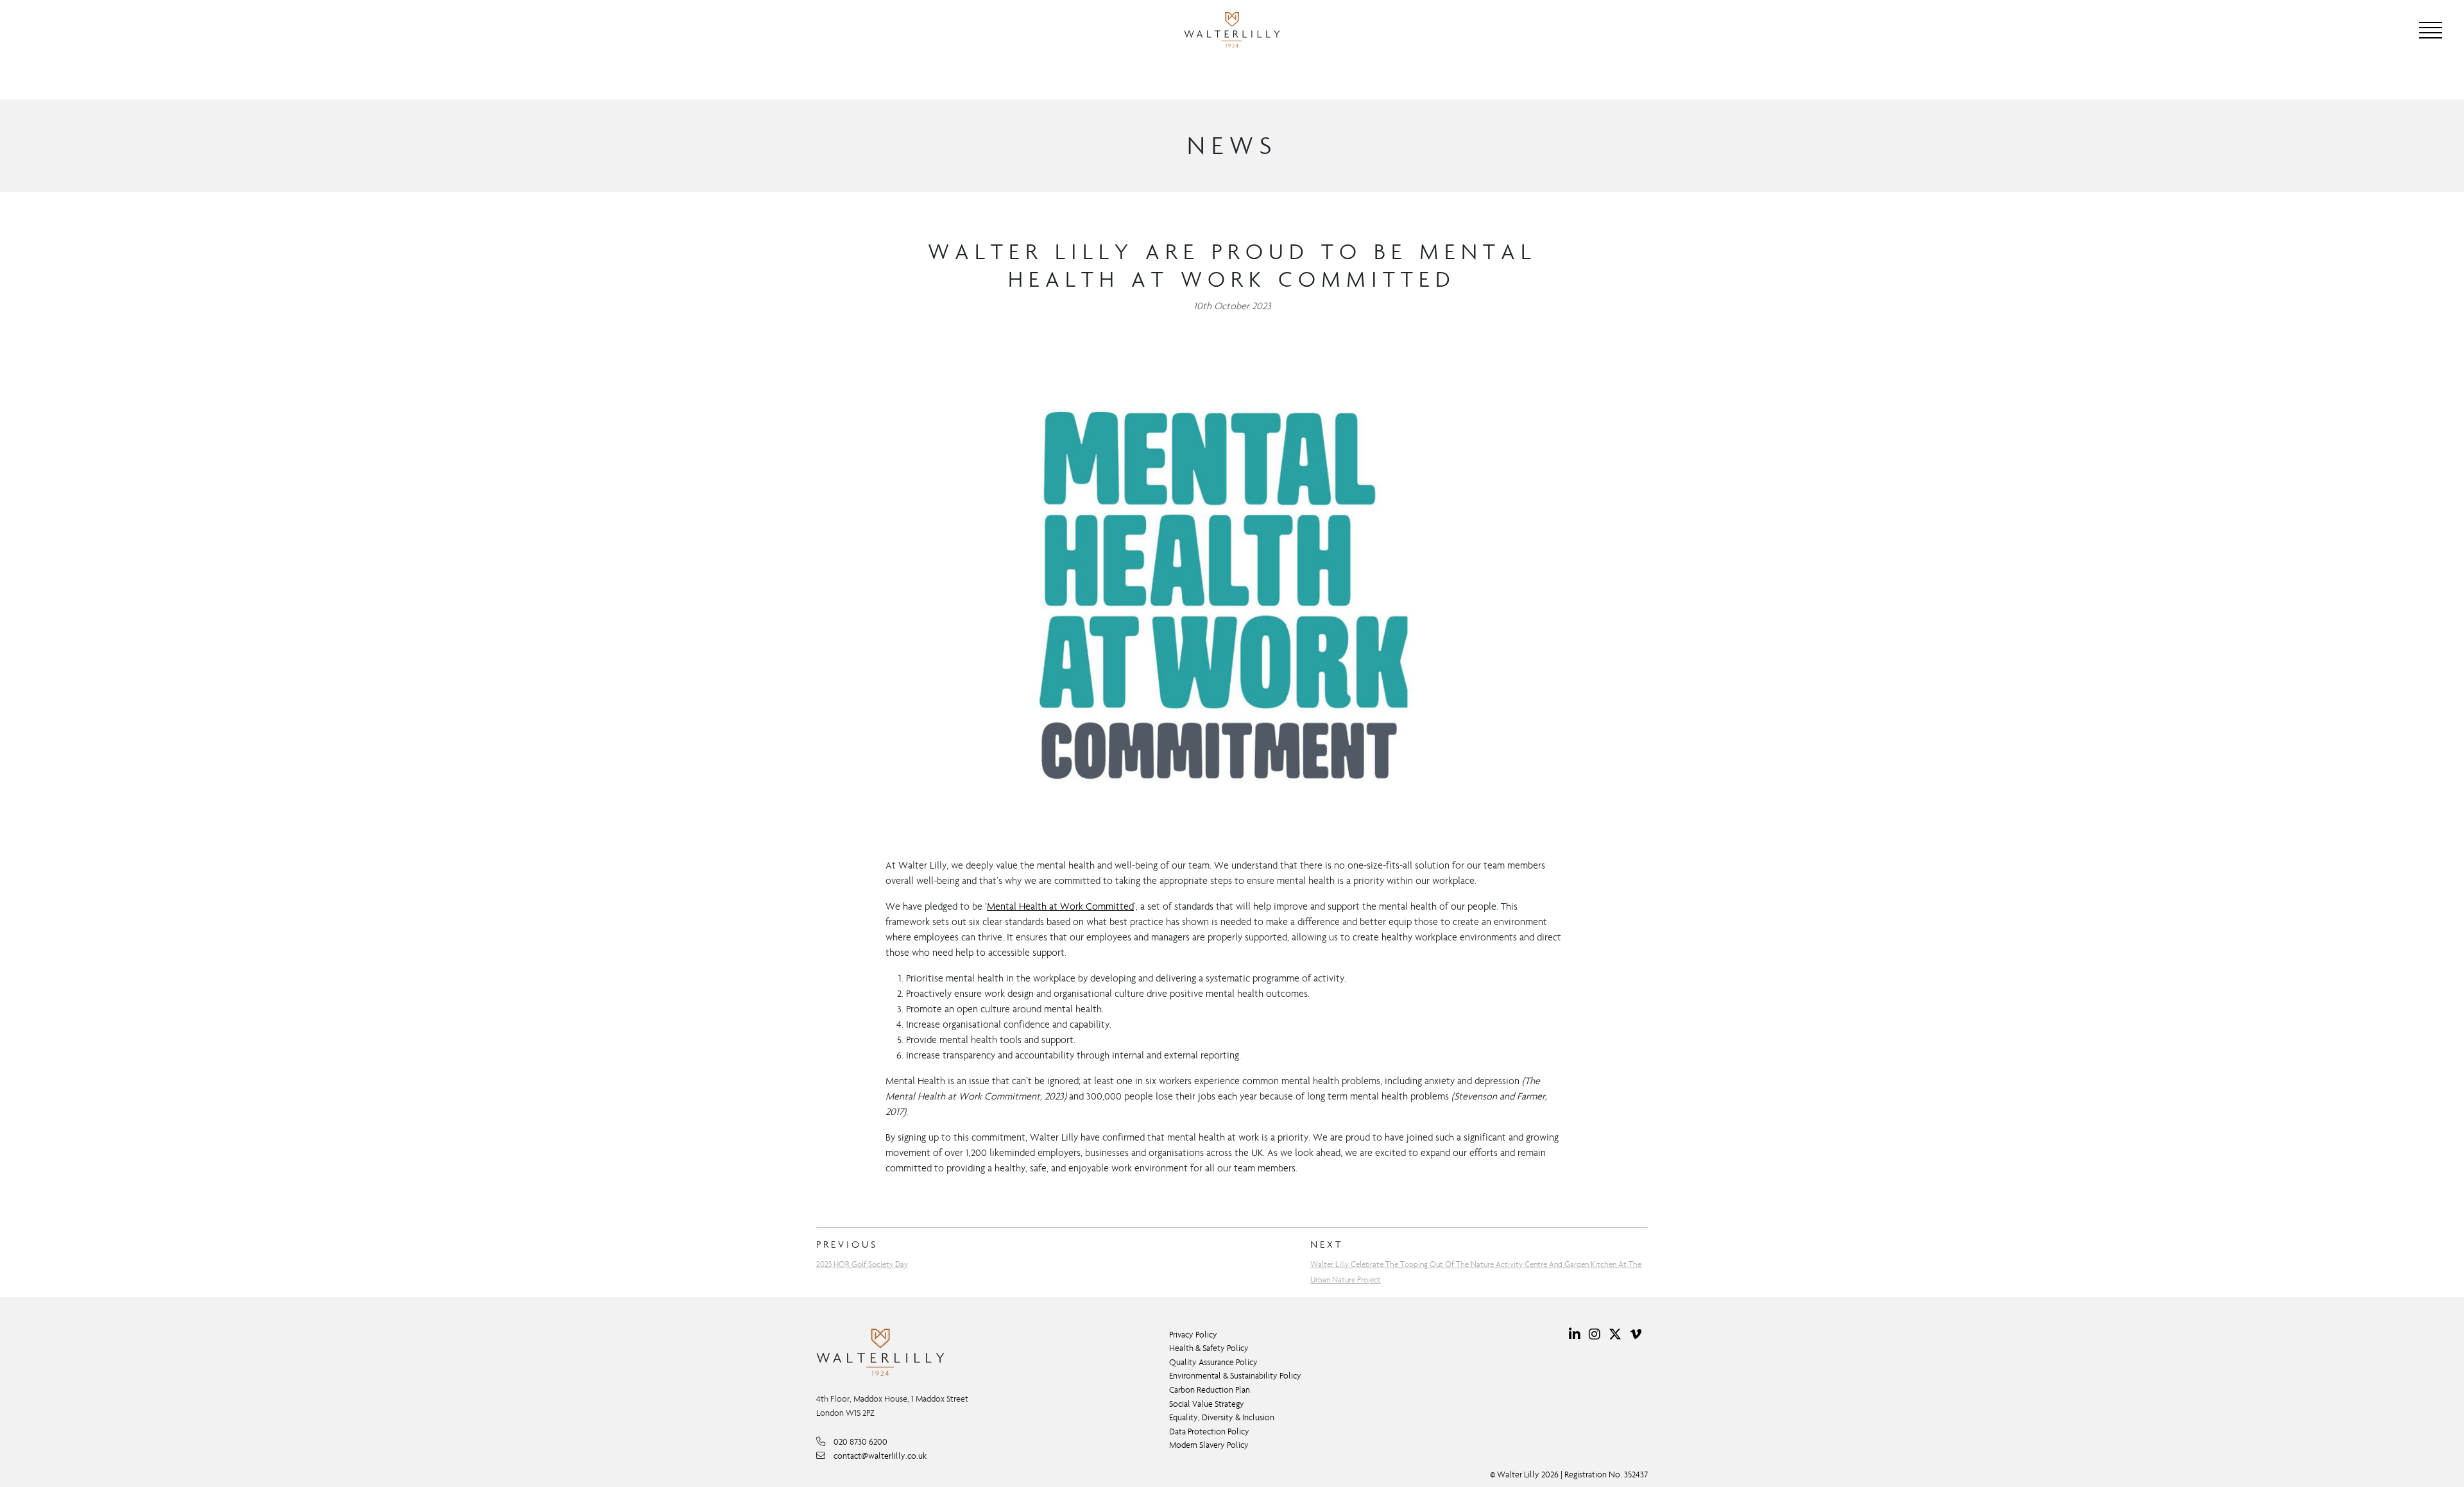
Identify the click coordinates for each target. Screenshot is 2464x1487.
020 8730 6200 (860, 1442)
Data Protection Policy (1209, 1432)
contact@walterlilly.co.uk (880, 1456)
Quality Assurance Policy (1213, 1362)
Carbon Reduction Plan (1210, 1390)
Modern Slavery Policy (1209, 1445)
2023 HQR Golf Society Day (862, 1264)
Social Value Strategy (1207, 1404)
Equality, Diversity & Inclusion (1222, 1417)
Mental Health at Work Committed (1060, 906)
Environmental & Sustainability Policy (1235, 1376)
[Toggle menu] (2431, 30)
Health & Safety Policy (1209, 1348)
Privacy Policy (1193, 1335)
